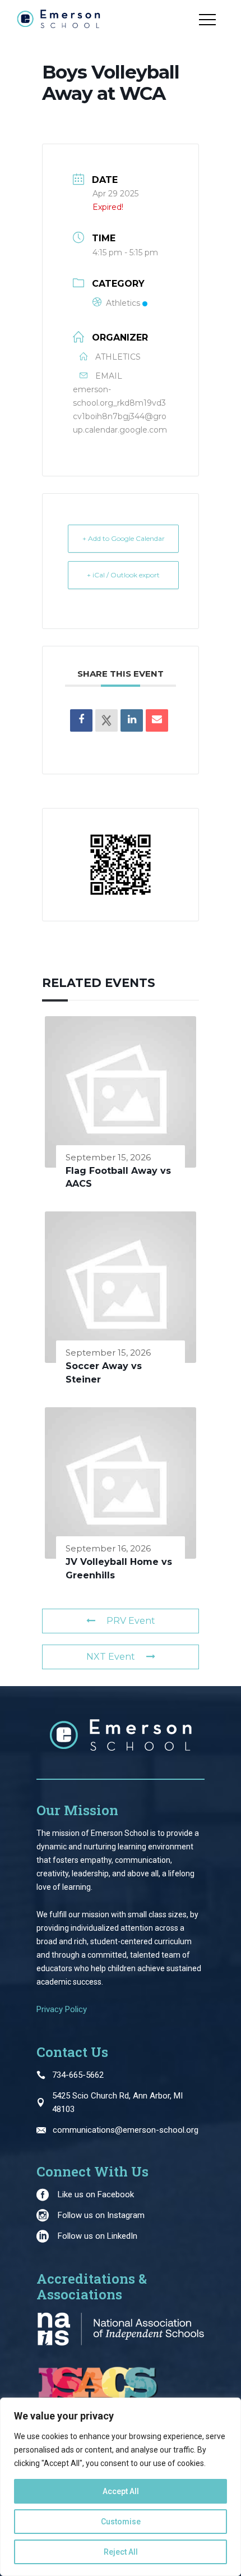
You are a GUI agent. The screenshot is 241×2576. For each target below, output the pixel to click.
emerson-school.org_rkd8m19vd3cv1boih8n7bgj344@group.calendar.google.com (120, 410)
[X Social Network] (106, 720)
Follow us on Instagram (101, 2215)
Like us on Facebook (96, 2194)
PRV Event (131, 1621)
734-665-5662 (78, 2075)
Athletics (123, 303)
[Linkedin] (132, 720)
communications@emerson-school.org (126, 2130)
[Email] (157, 720)
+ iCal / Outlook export (123, 575)
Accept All (121, 2491)
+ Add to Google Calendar (124, 538)
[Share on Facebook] (81, 720)
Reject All (121, 2552)
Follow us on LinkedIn (98, 2236)
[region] (121, 2487)
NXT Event (111, 1657)
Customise (121, 2522)
